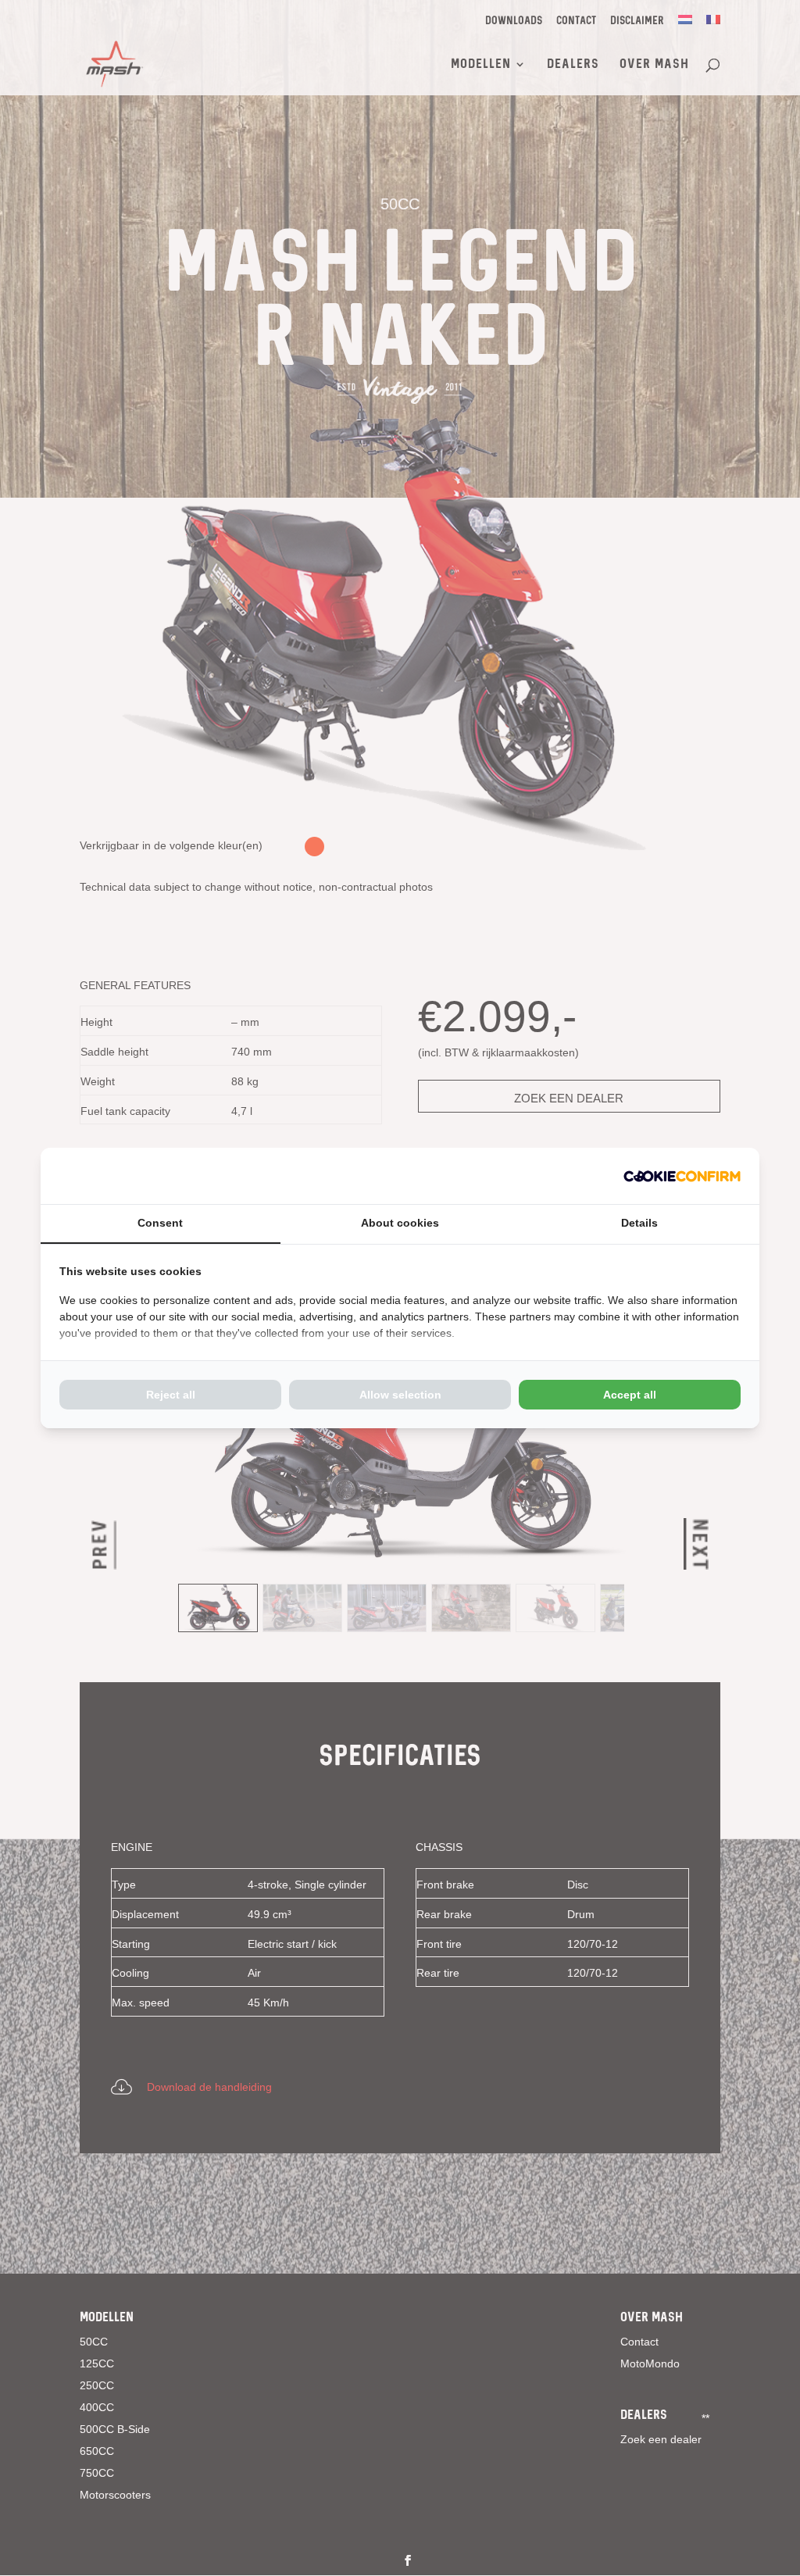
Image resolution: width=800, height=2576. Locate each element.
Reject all (171, 1395)
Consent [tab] (160, 1223)
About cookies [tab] (400, 1223)
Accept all (630, 1395)
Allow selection (400, 1395)
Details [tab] (639, 1223)
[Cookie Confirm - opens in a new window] (682, 1176)
